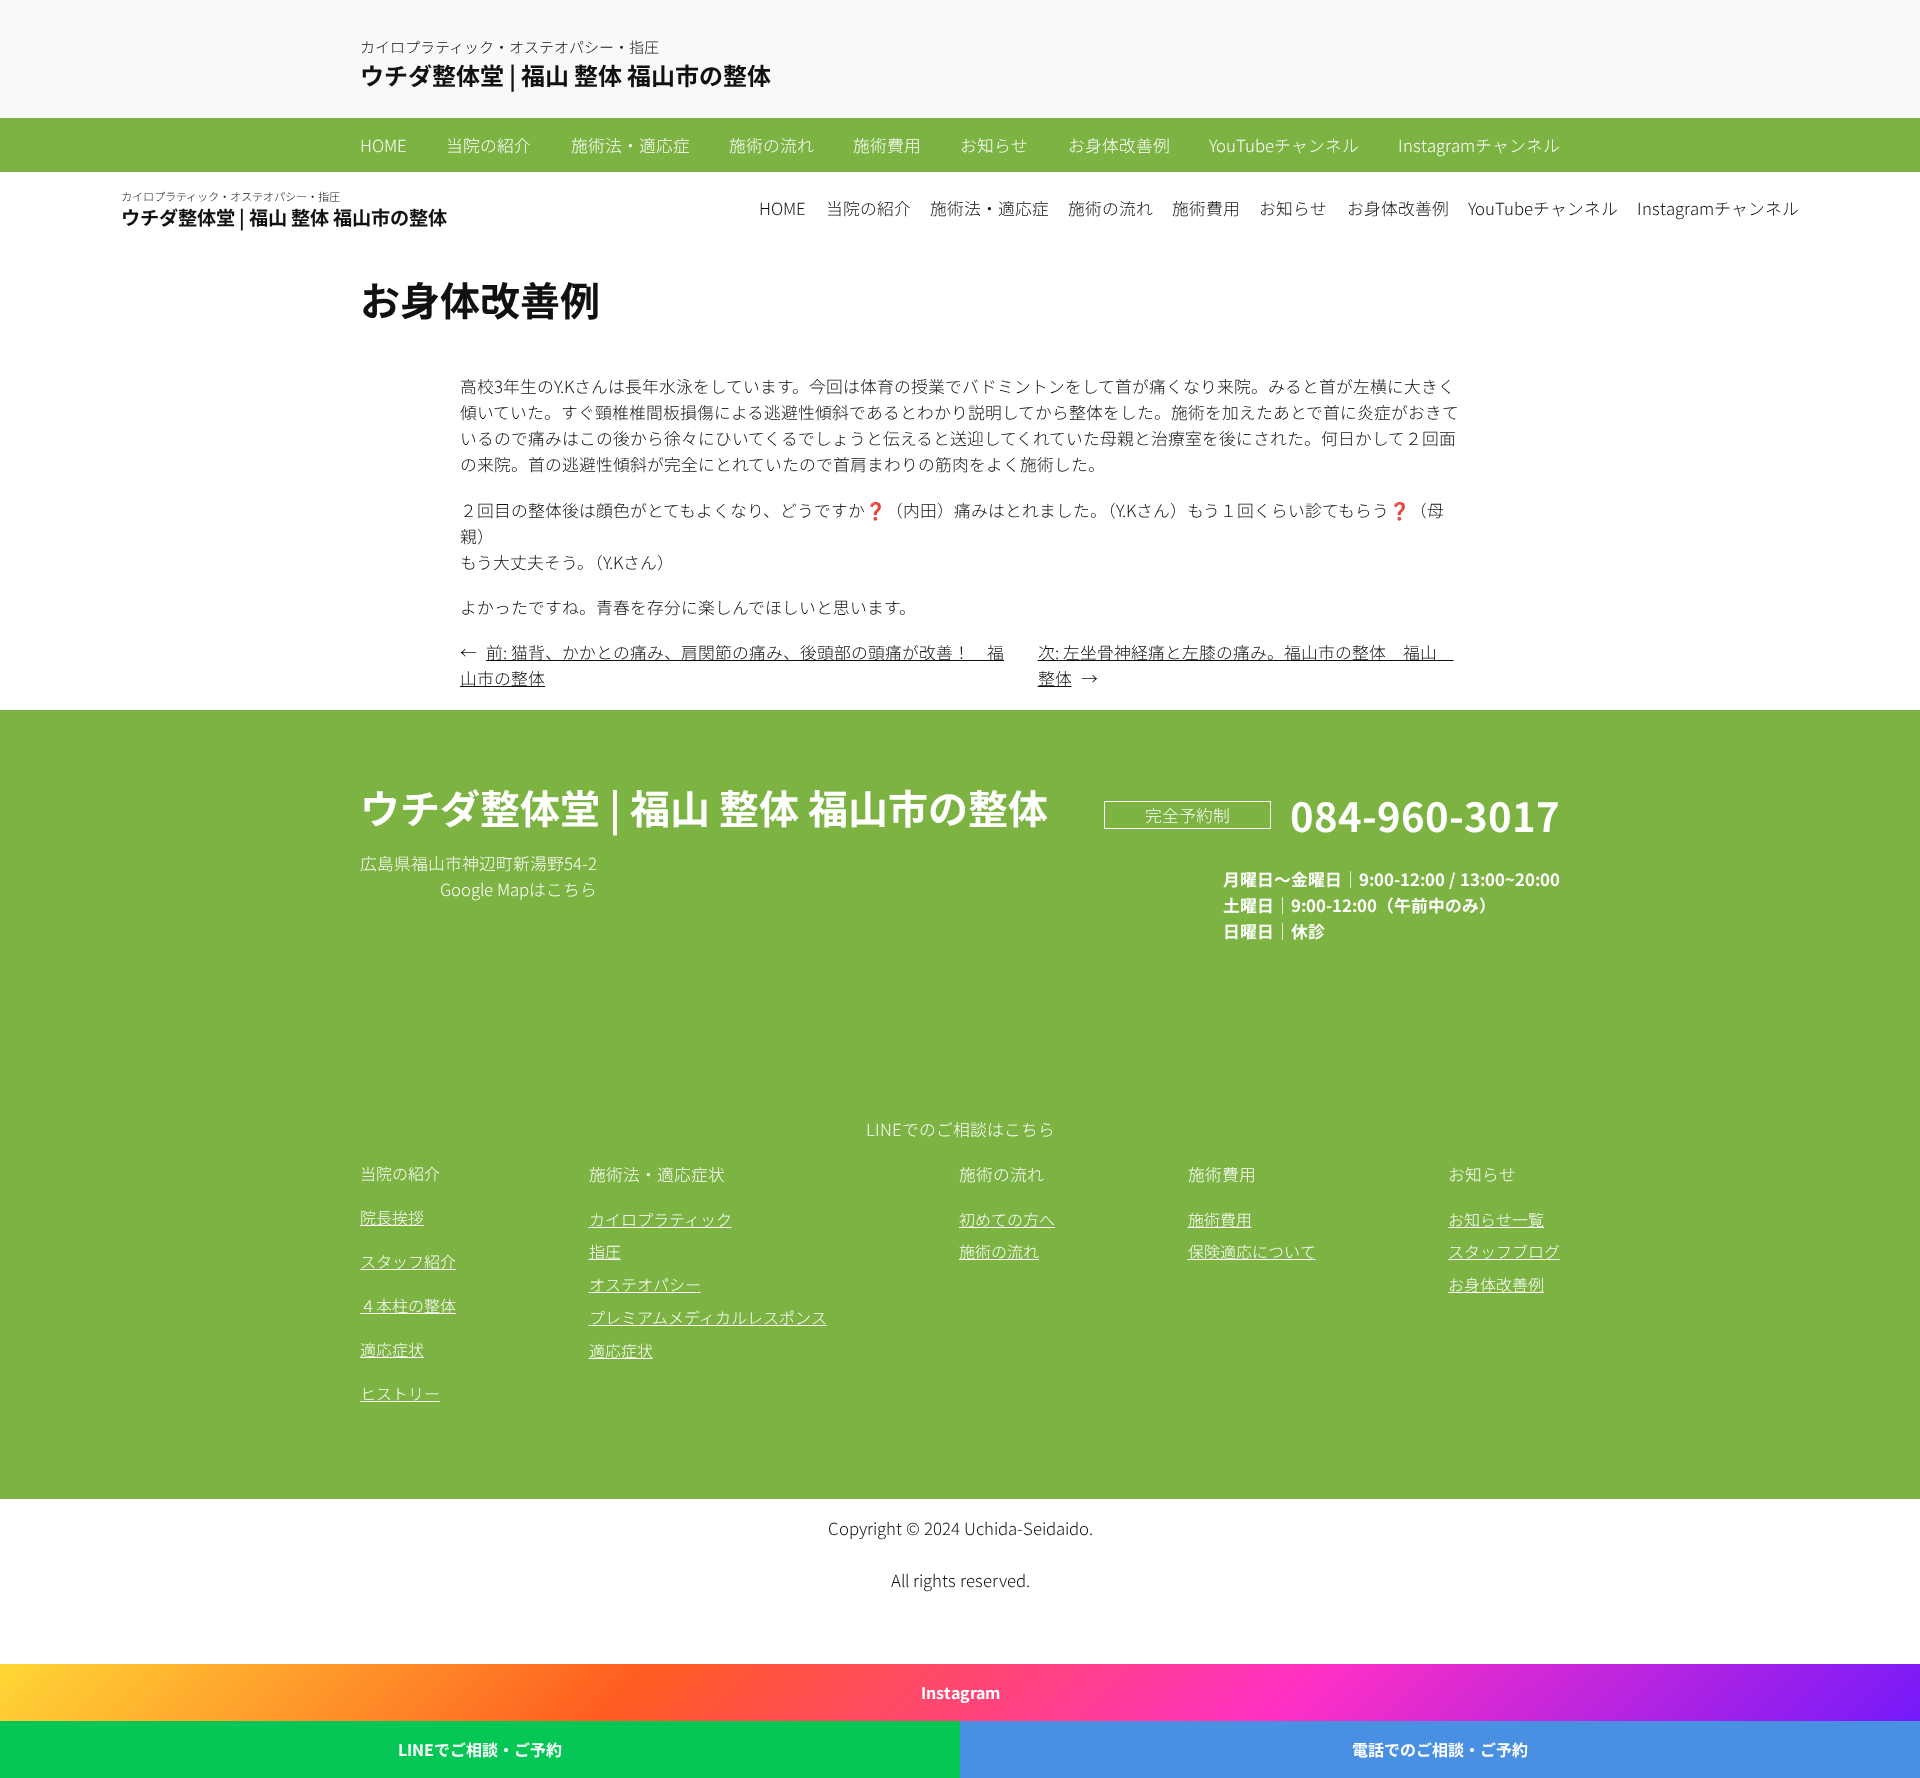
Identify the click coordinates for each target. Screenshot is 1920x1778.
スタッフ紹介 (408, 1261)
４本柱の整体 (408, 1305)
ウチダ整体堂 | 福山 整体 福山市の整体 (565, 74)
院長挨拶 (392, 1217)
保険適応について (1252, 1251)
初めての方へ (1007, 1219)
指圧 (605, 1251)
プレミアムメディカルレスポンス (708, 1317)
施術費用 (1220, 1219)
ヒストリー (400, 1393)
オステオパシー (645, 1284)
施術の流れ (999, 1251)
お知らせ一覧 (1496, 1219)
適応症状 (392, 1349)
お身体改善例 (1496, 1284)
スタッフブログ (1504, 1251)
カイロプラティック (660, 1219)
